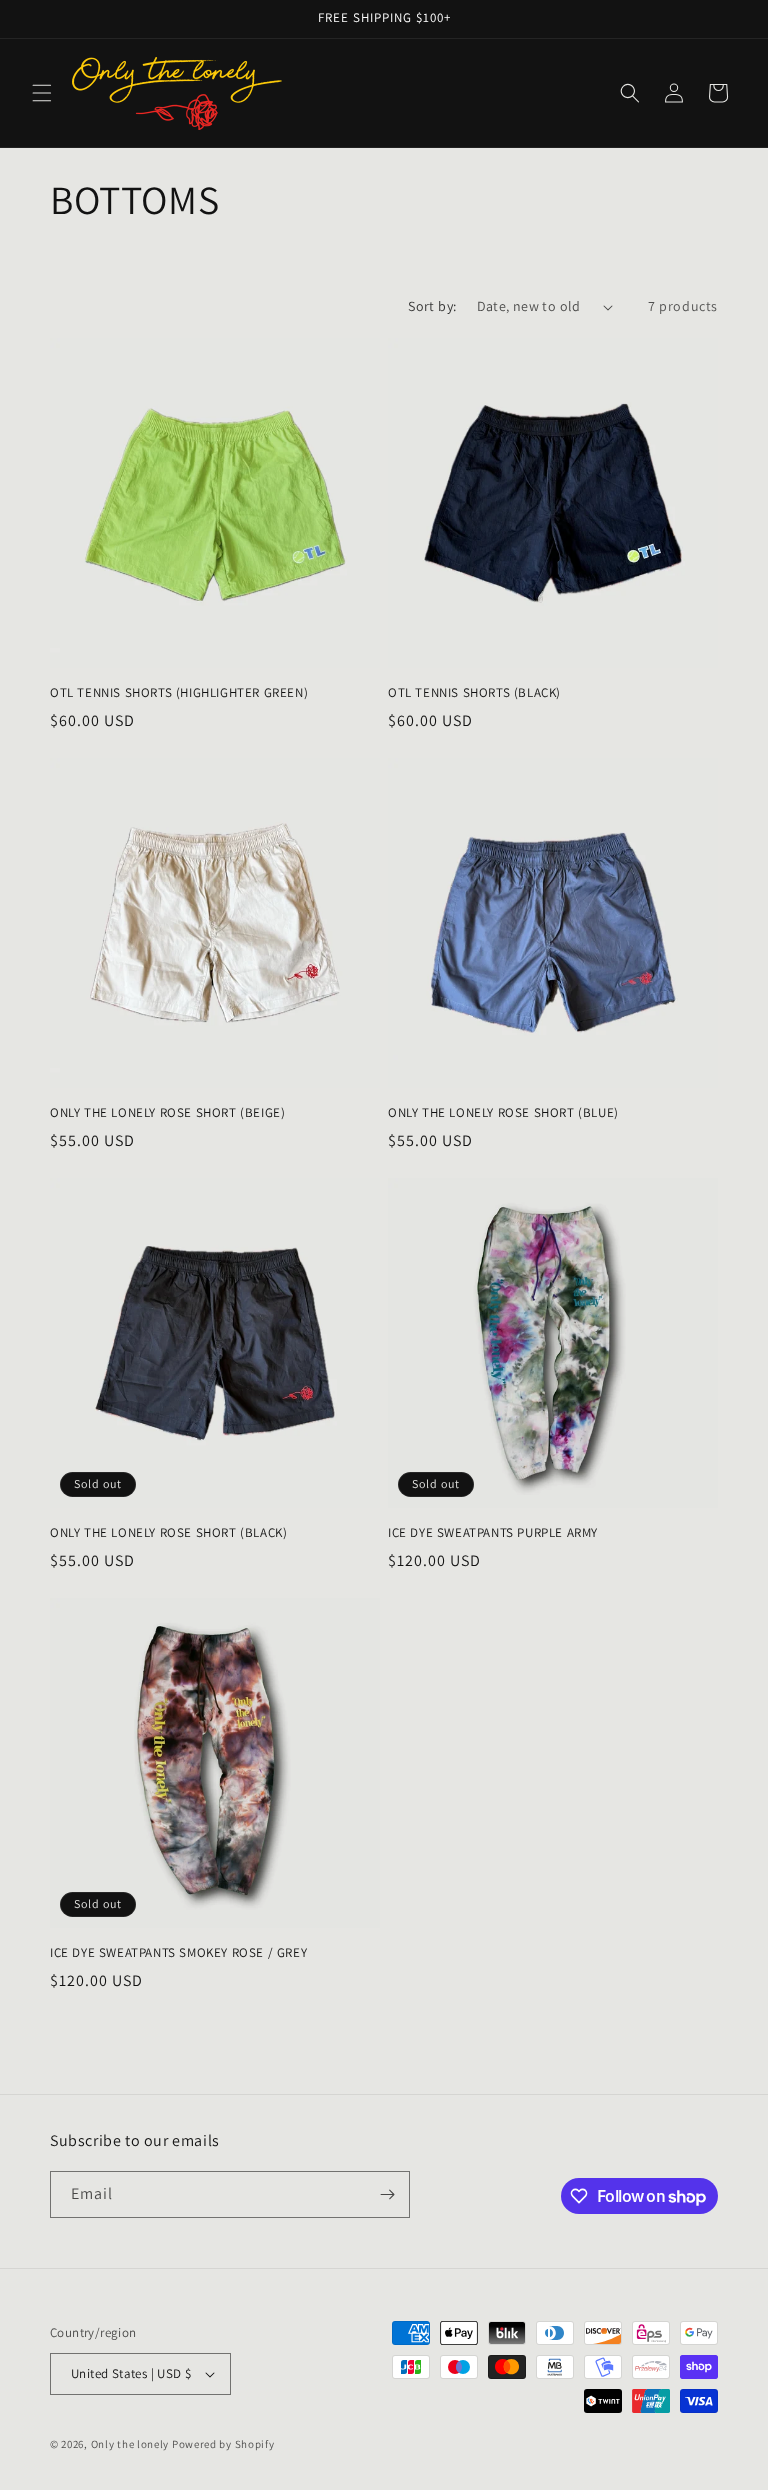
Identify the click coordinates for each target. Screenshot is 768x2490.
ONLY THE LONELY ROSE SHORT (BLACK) (168, 1533)
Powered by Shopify (223, 2444)
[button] (42, 93)
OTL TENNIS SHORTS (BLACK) (474, 693)
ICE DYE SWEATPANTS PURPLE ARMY (493, 1533)
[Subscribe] (387, 2194)
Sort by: (432, 306)
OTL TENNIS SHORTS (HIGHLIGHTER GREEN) (179, 693)
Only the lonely (130, 2444)
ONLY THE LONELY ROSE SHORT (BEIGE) (167, 1113)
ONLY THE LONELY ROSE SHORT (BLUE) (503, 1113)
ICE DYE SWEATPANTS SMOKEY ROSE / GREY (178, 1953)
